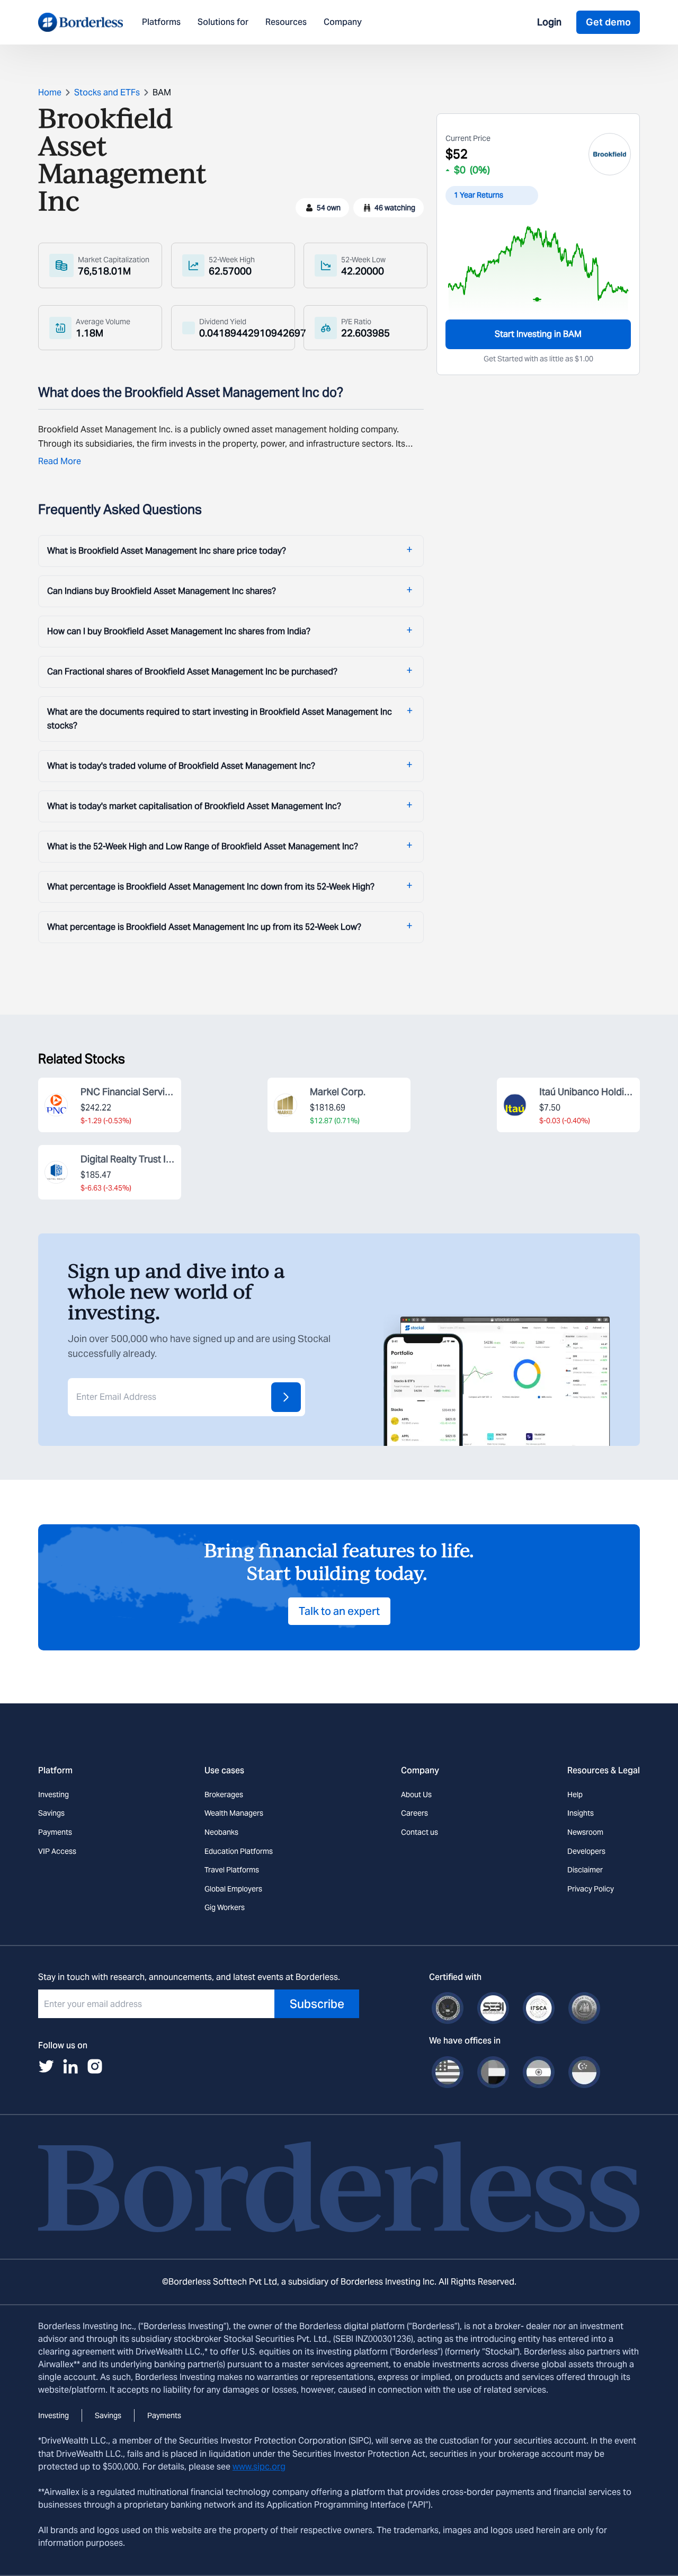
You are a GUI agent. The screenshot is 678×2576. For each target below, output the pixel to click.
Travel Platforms (232, 1870)
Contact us (420, 1832)
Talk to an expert (339, 1611)
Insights (581, 1813)
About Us (416, 1795)
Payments (55, 1832)
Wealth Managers (234, 1813)
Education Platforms (239, 1851)
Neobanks (221, 1832)
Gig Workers (225, 1907)
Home (50, 92)
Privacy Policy (591, 1889)
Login (549, 22)
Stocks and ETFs (107, 92)
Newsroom (585, 1832)
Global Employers (233, 1889)
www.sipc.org (259, 2467)
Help (575, 1795)
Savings (51, 1813)
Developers (586, 1851)
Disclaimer (585, 1870)
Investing (53, 1795)
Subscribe (317, 2004)
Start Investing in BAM (538, 334)
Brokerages (224, 1795)
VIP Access (57, 1851)
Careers (414, 1813)
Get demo (608, 22)
